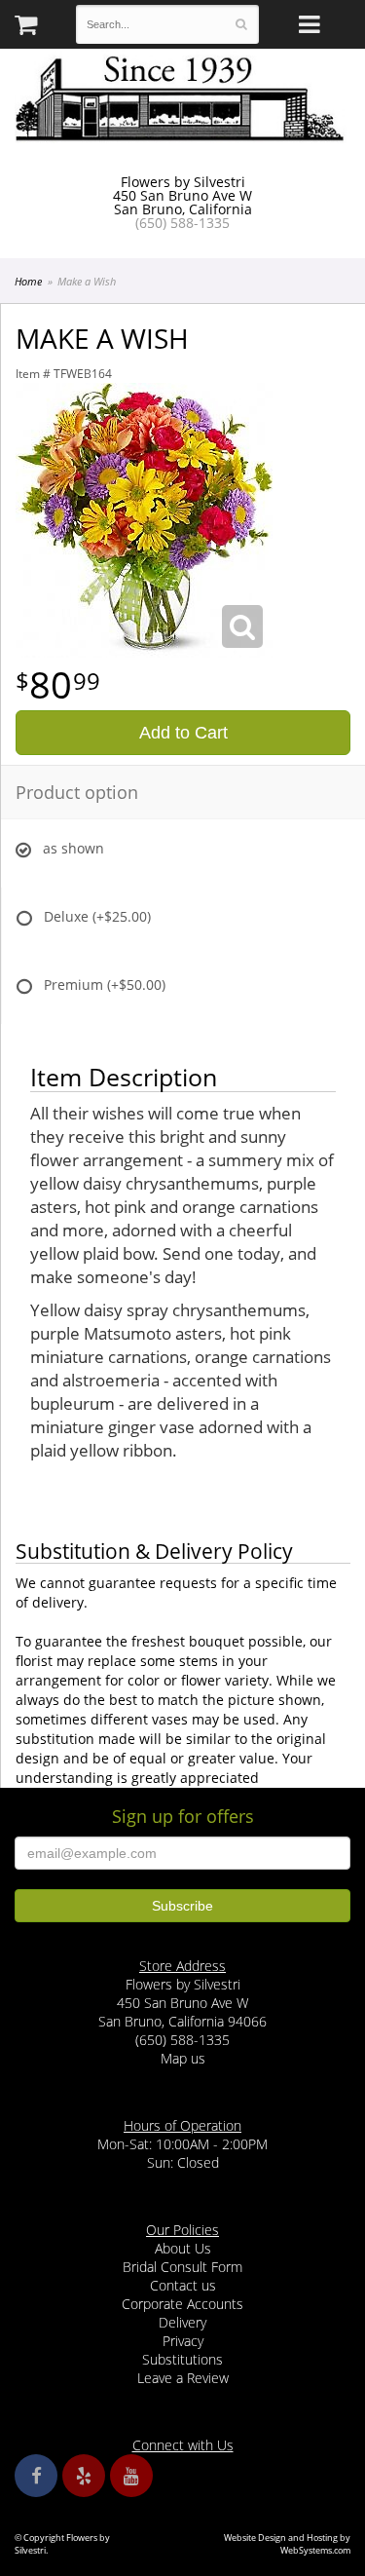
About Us (183, 2248)
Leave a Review (183, 2378)
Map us (183, 2058)
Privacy (183, 2341)
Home (28, 281)
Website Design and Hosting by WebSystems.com (287, 2544)
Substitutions (182, 2359)
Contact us (183, 2285)
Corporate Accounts (182, 2304)
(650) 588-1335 (182, 223)
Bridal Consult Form (182, 2267)
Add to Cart (183, 733)
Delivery (182, 2322)
